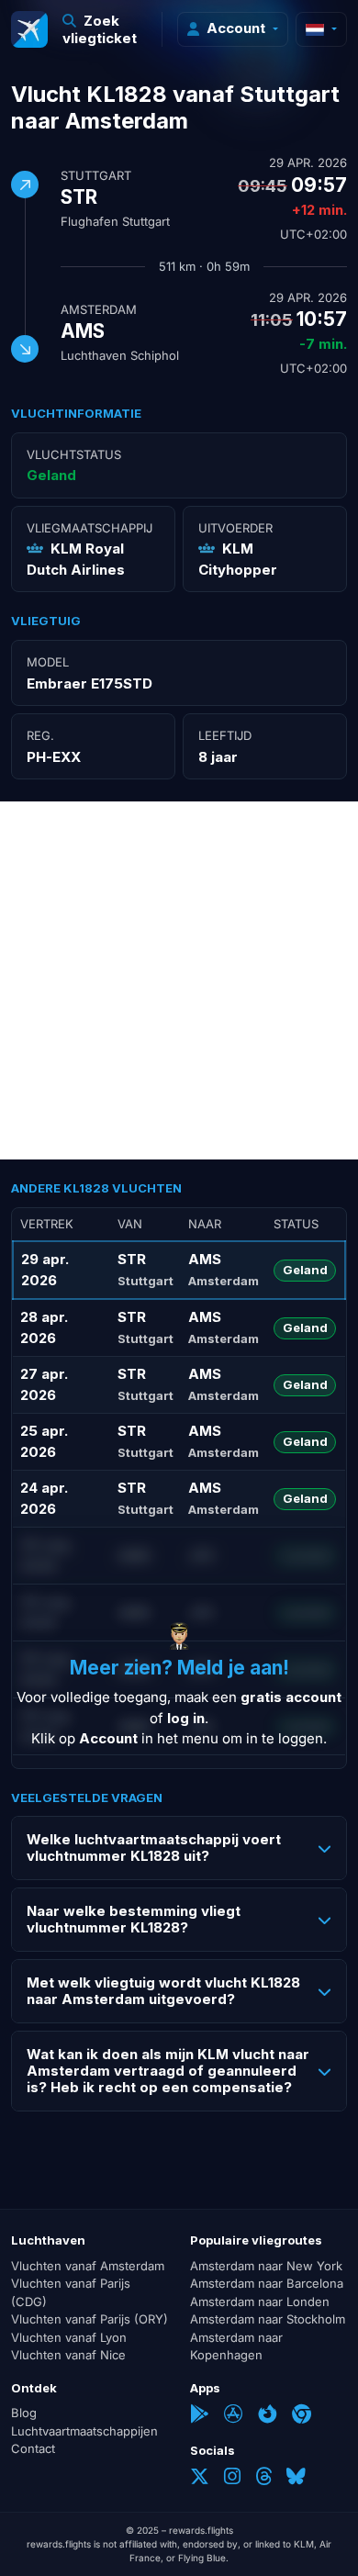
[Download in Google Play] (200, 2416)
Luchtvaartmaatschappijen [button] (84, 2431)
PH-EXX (54, 757)
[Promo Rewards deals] (29, 29)
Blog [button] (24, 2413)
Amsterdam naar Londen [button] (260, 2302)
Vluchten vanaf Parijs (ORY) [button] (89, 2319)
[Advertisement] (179, 980)
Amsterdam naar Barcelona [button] (267, 2283)
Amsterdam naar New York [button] (266, 2266)
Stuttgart (96, 175)
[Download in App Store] (234, 2416)
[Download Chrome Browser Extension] (302, 2416)
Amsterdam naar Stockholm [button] (268, 2319)
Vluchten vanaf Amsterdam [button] (88, 2266)
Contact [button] (33, 2448)
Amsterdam (99, 309)
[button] (105, 29)
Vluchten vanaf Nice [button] (68, 2355)
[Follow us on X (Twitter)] (200, 2478)
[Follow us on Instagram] (232, 2478)
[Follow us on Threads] (263, 2478)
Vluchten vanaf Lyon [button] (69, 2337)
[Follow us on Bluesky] (296, 2478)
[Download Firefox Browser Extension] (268, 2416)
